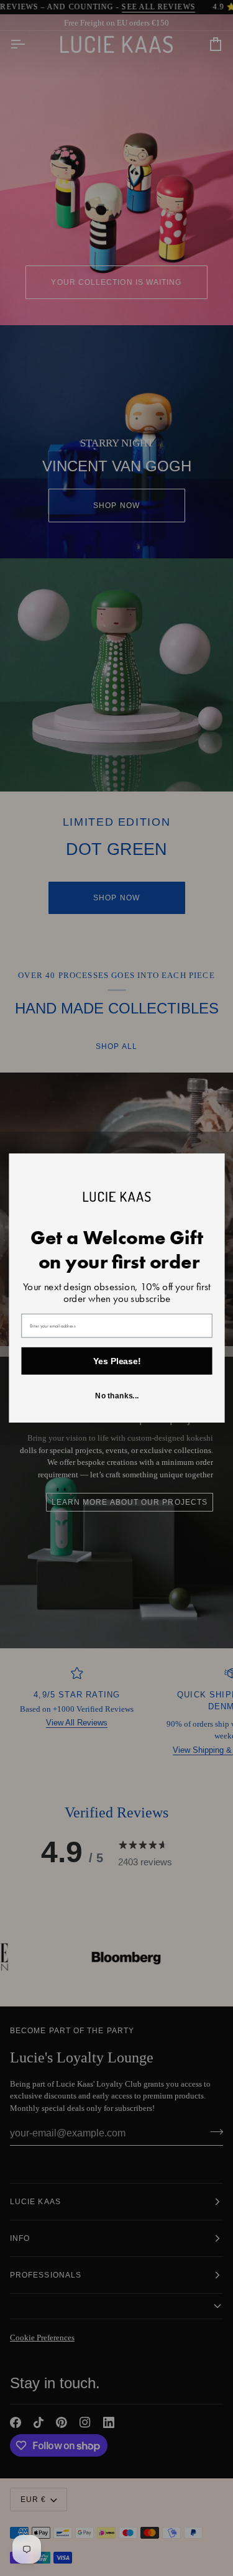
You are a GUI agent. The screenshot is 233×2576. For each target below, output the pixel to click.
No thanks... (116, 1396)
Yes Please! (116, 1361)
